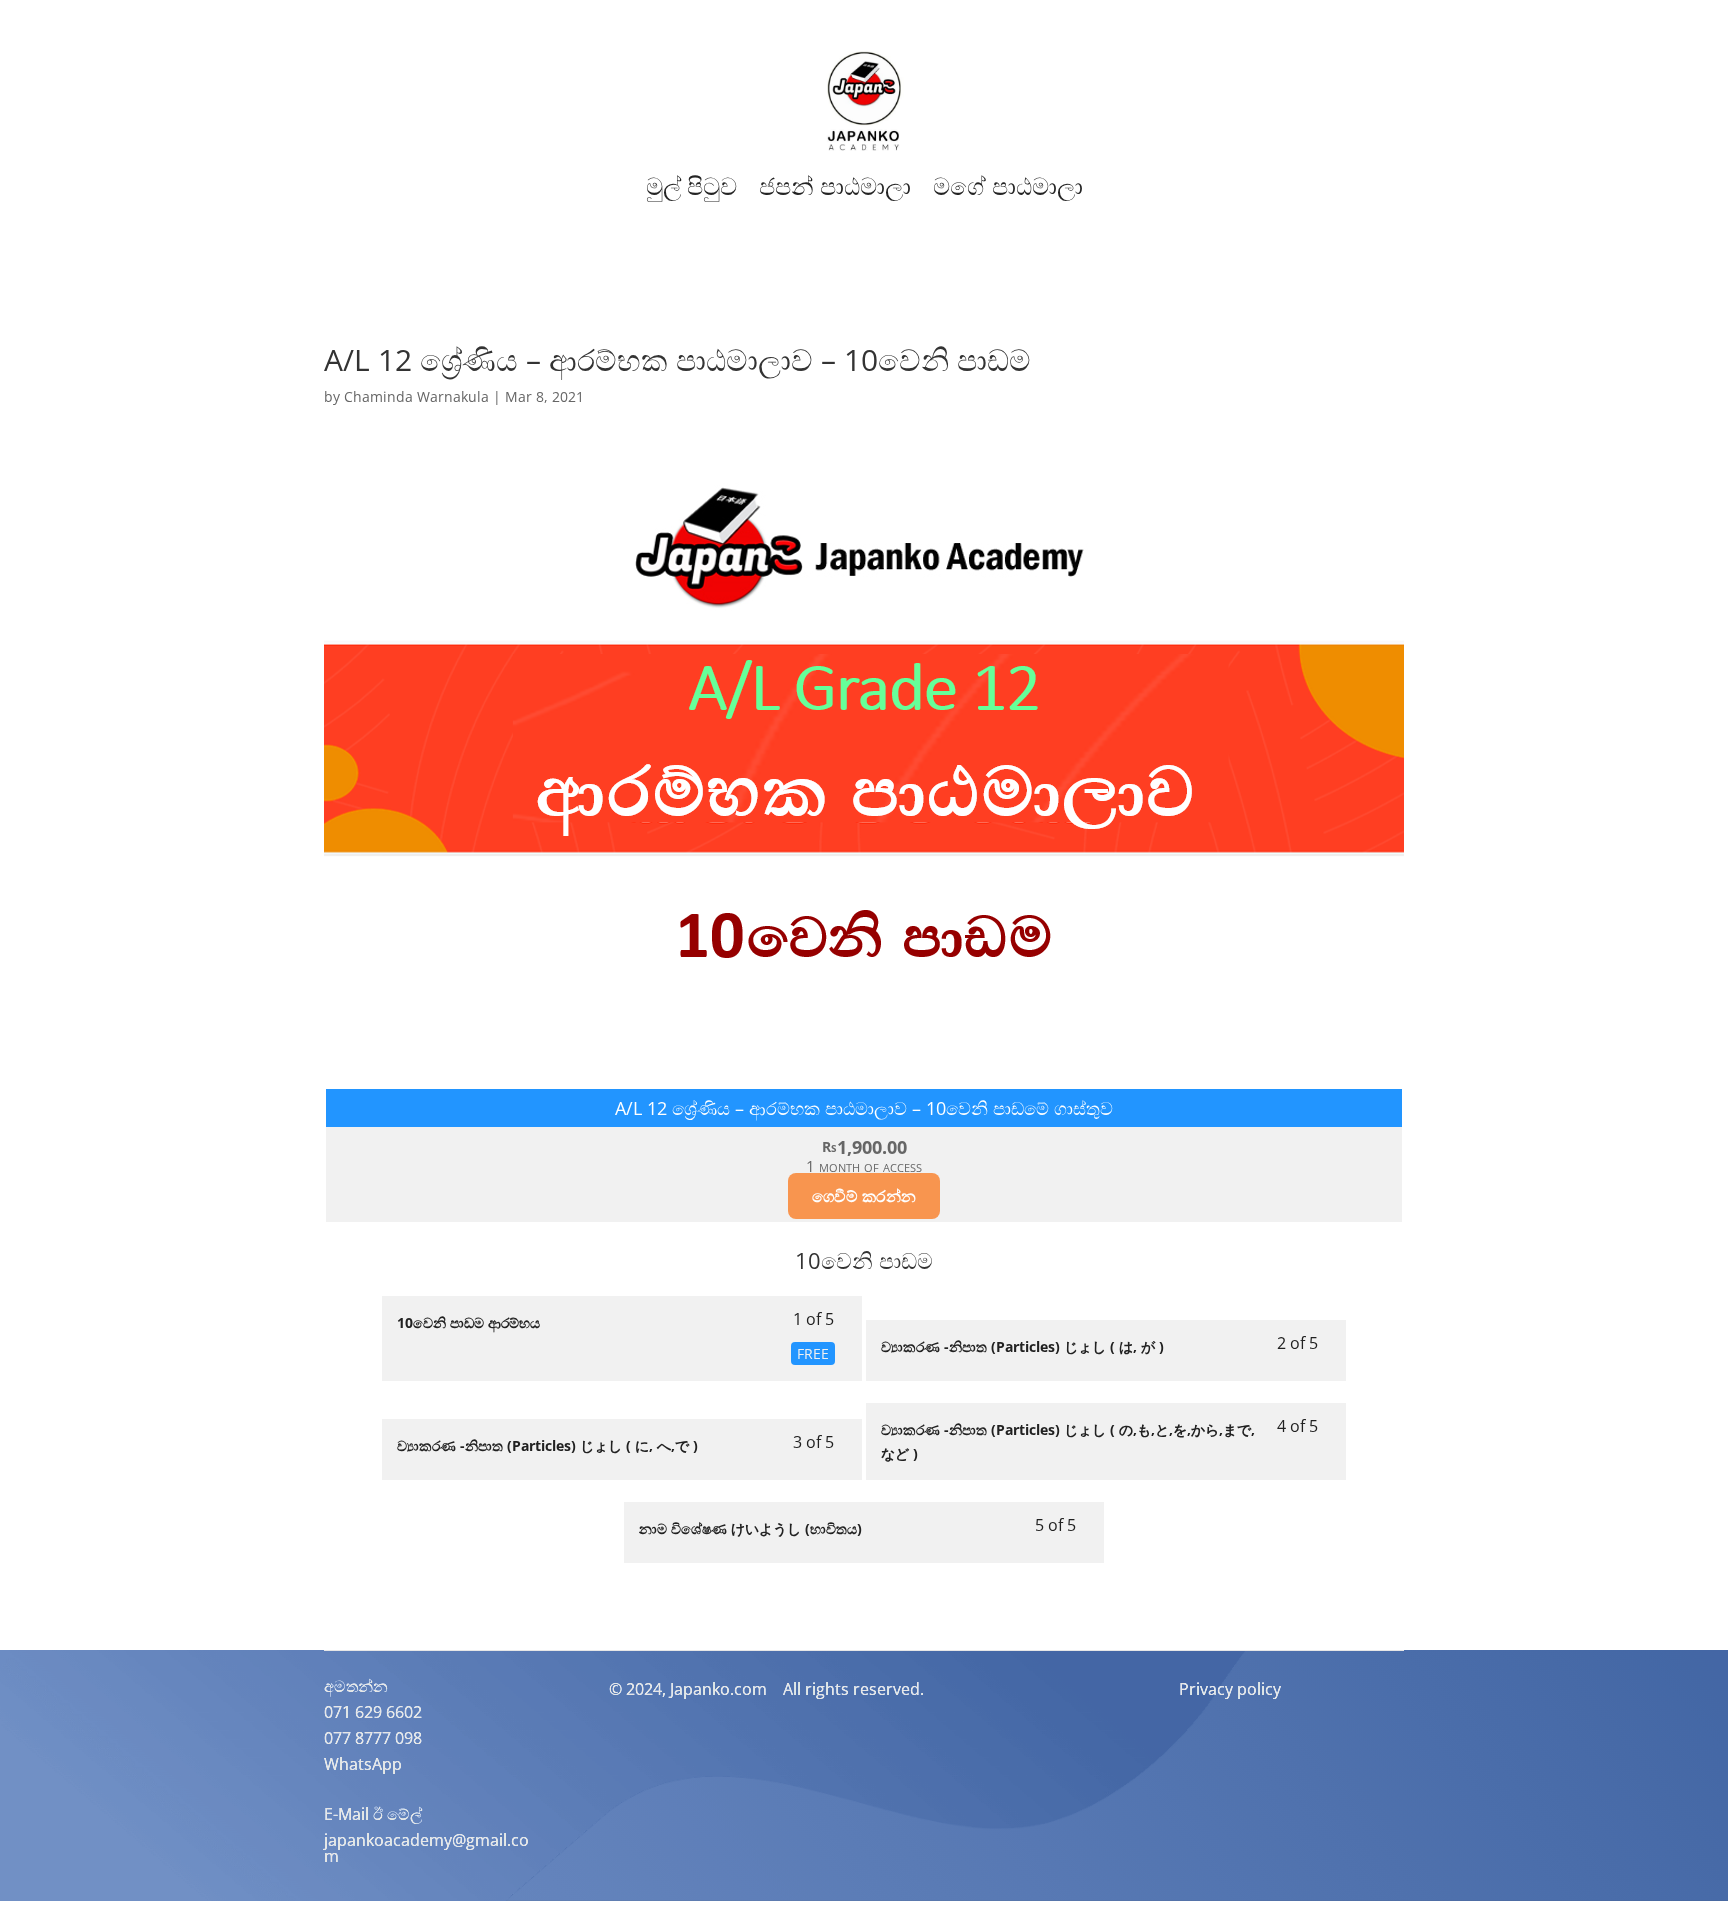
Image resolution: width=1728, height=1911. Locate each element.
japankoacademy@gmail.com (426, 1848)
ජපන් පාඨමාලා (835, 186)
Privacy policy (1230, 1689)
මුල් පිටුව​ (691, 186)
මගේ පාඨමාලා (1008, 186)
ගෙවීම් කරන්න (864, 1196)
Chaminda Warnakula (416, 396)
